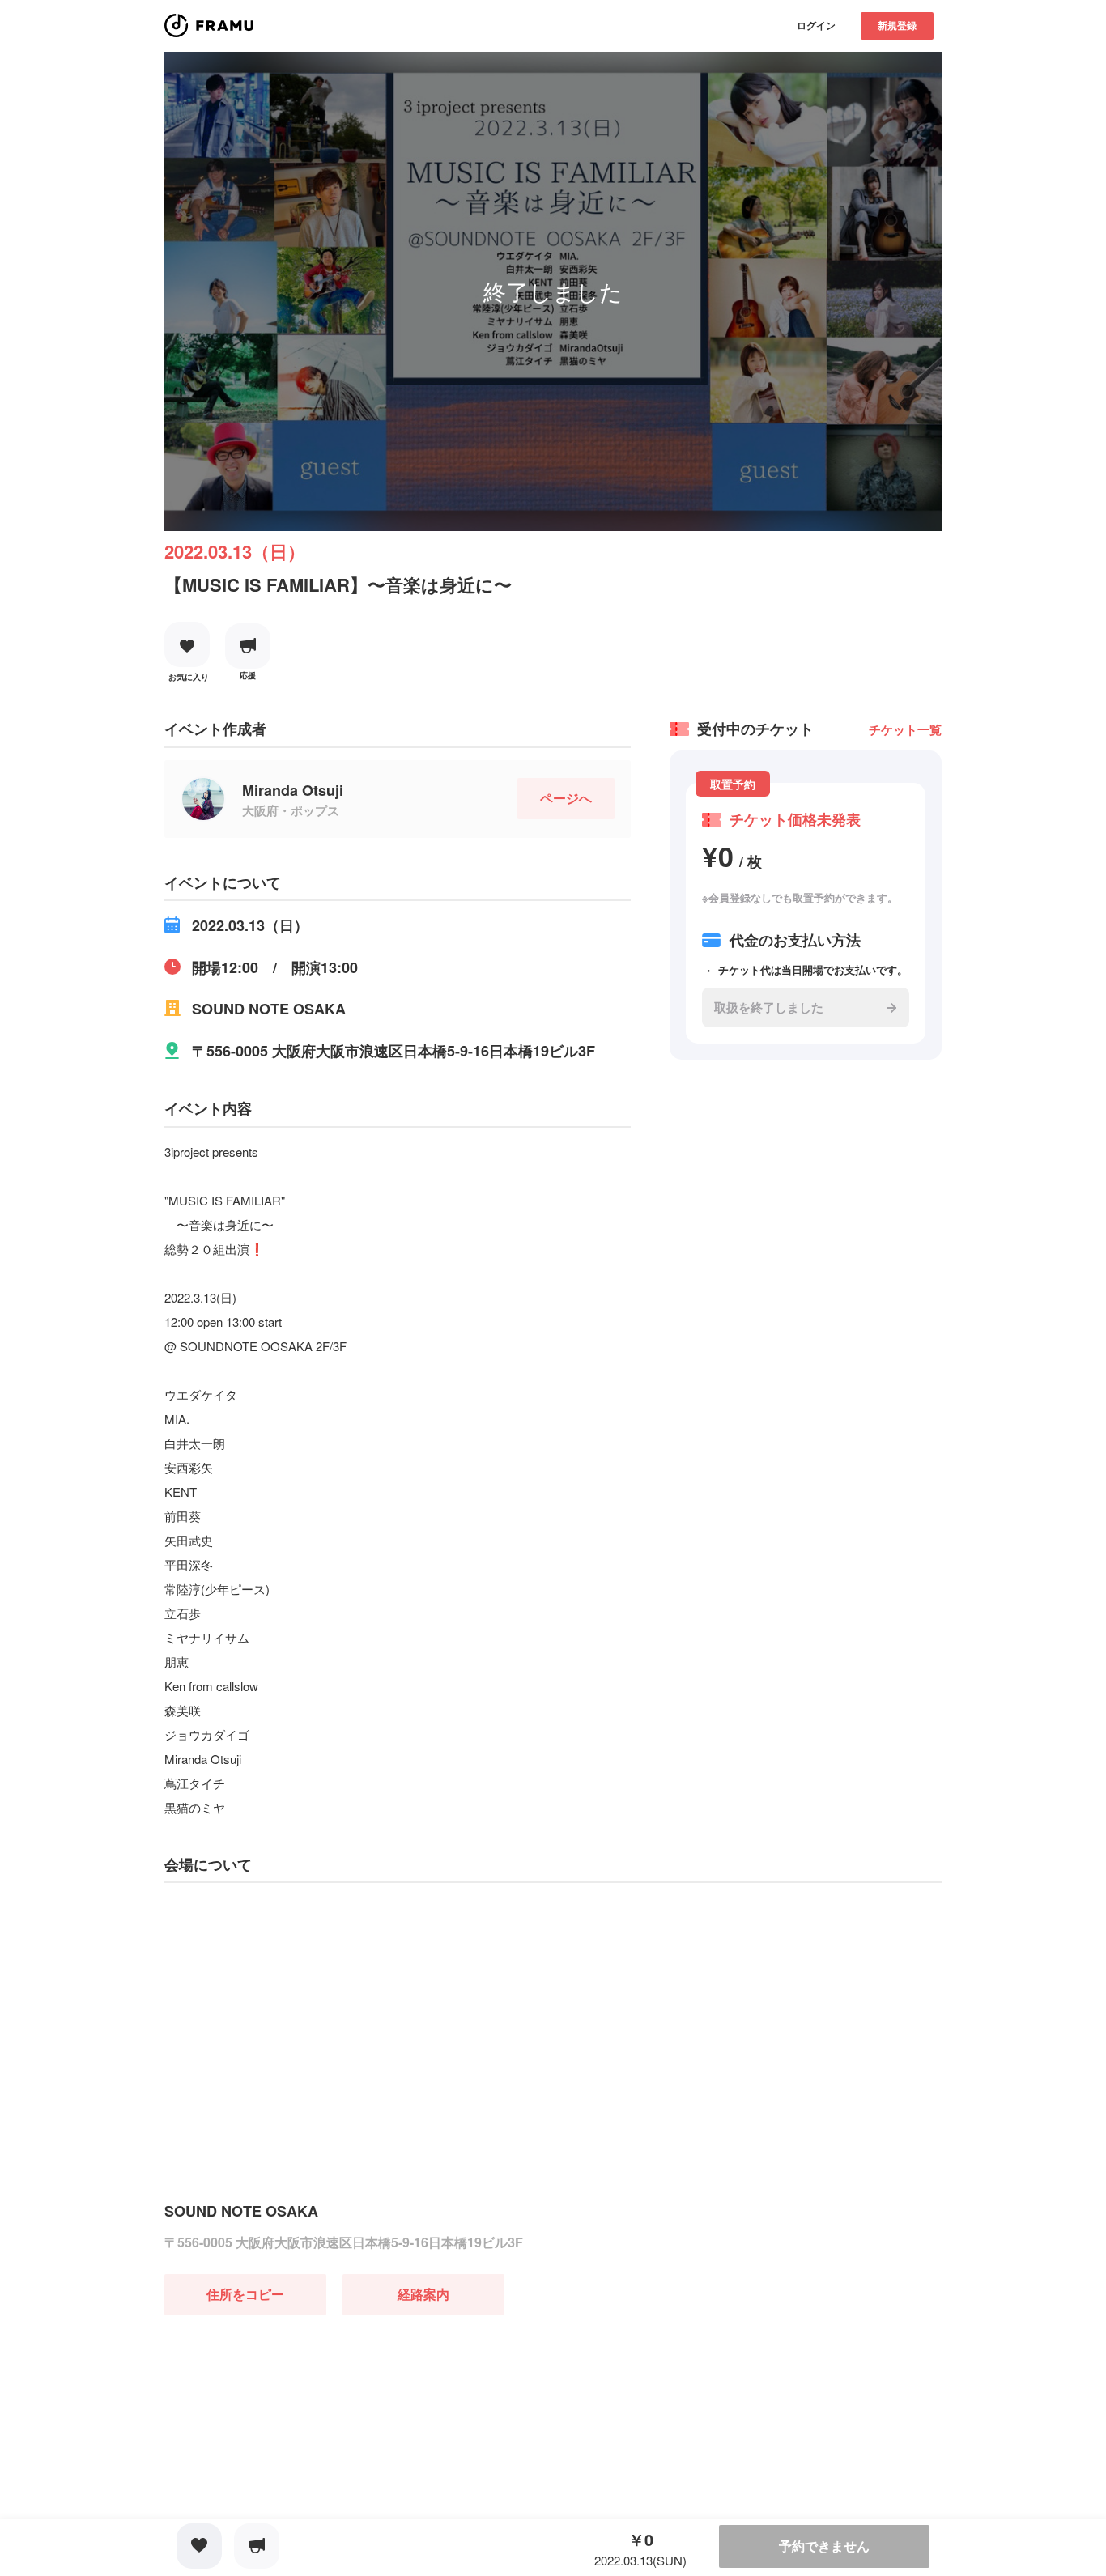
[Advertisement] (286, 2417)
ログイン (816, 25)
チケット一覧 (905, 729)
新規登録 (897, 25)
